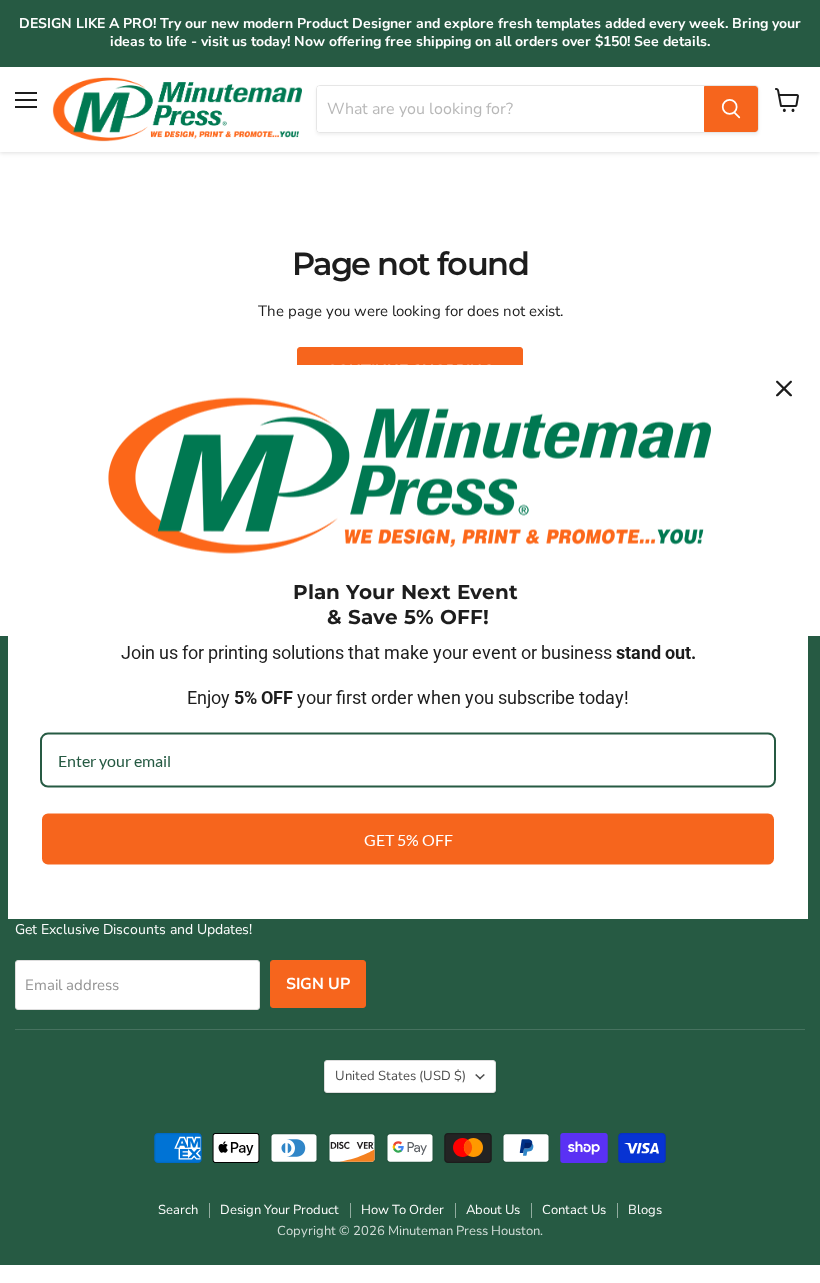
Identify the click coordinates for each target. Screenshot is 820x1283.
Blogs (645, 1210)
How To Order (402, 1210)
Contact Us (574, 1210)
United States (400, 1076)
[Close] (784, 388)
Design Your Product (279, 1210)
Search (178, 1210)
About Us (493, 1210)
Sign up (318, 984)
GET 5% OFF (408, 839)
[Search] (731, 109)
